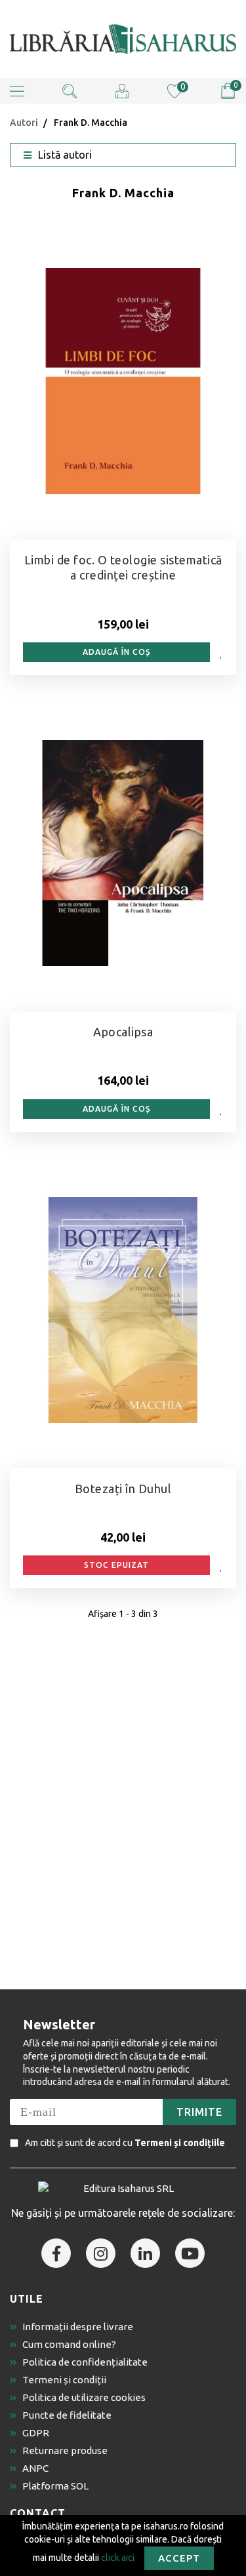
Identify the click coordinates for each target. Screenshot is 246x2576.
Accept (179, 2558)
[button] (17, 91)
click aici (118, 2557)
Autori (24, 123)
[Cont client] (122, 90)
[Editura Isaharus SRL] (123, 39)
